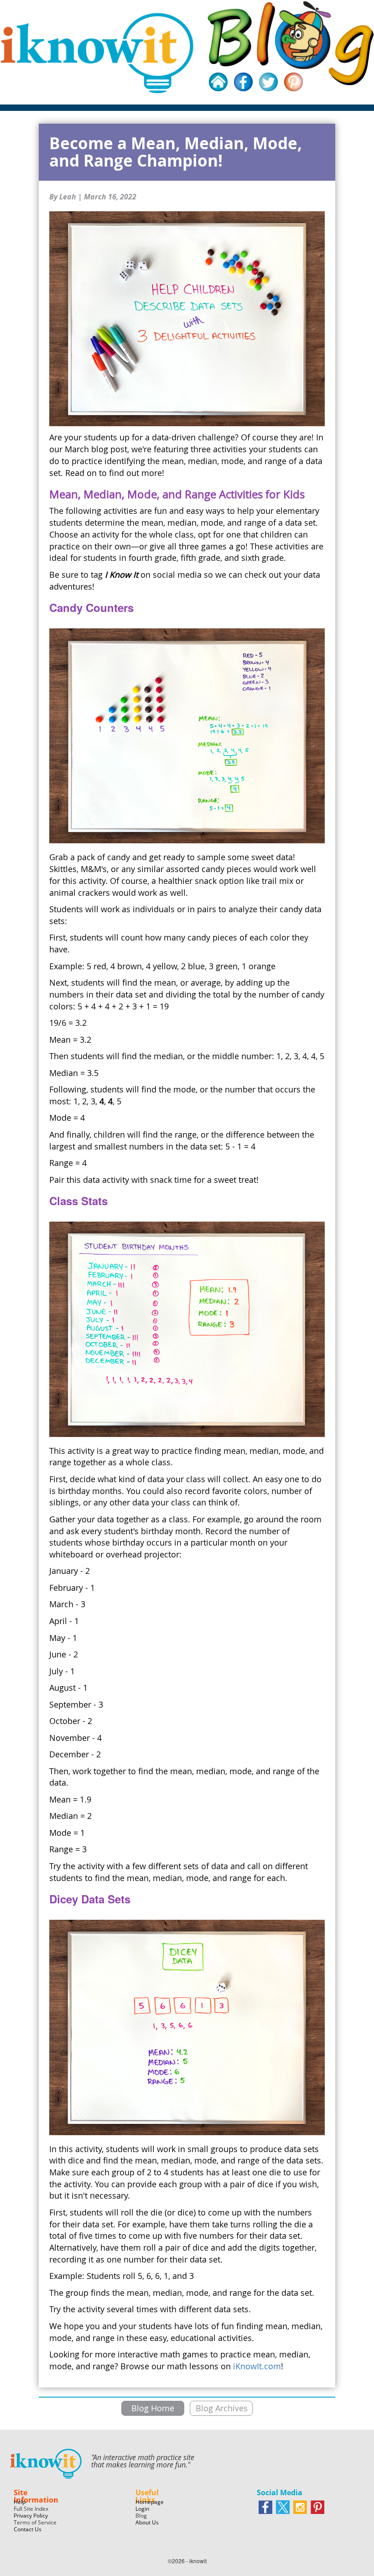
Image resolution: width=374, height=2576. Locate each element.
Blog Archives (222, 2408)
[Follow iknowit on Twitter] (283, 2507)
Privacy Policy (31, 2516)
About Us (147, 2522)
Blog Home (153, 2408)
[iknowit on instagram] (300, 2507)
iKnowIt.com (257, 2366)
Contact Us (28, 2529)
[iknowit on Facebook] (265, 2507)
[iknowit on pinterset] (317, 2507)
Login (142, 2509)
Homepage (150, 2502)
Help (20, 2502)
